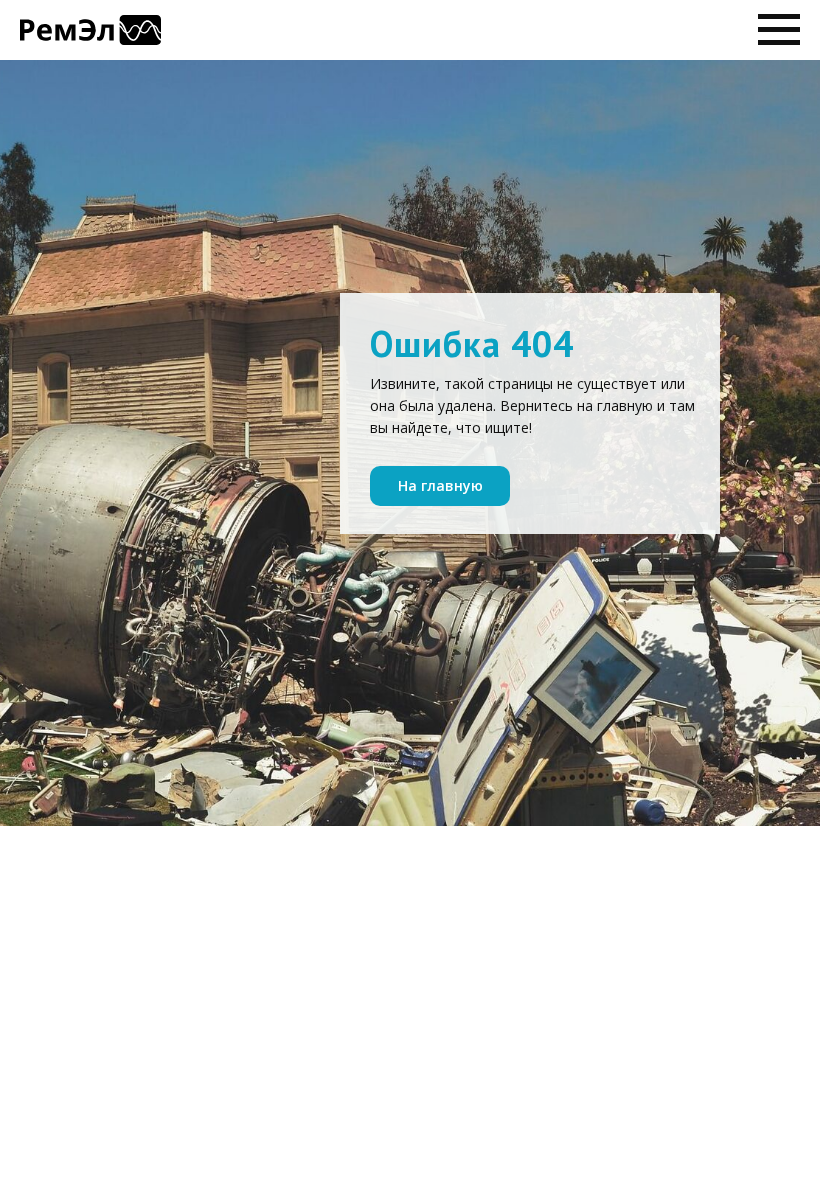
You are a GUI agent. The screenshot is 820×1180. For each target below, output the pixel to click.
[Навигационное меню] (779, 30)
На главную (440, 485)
